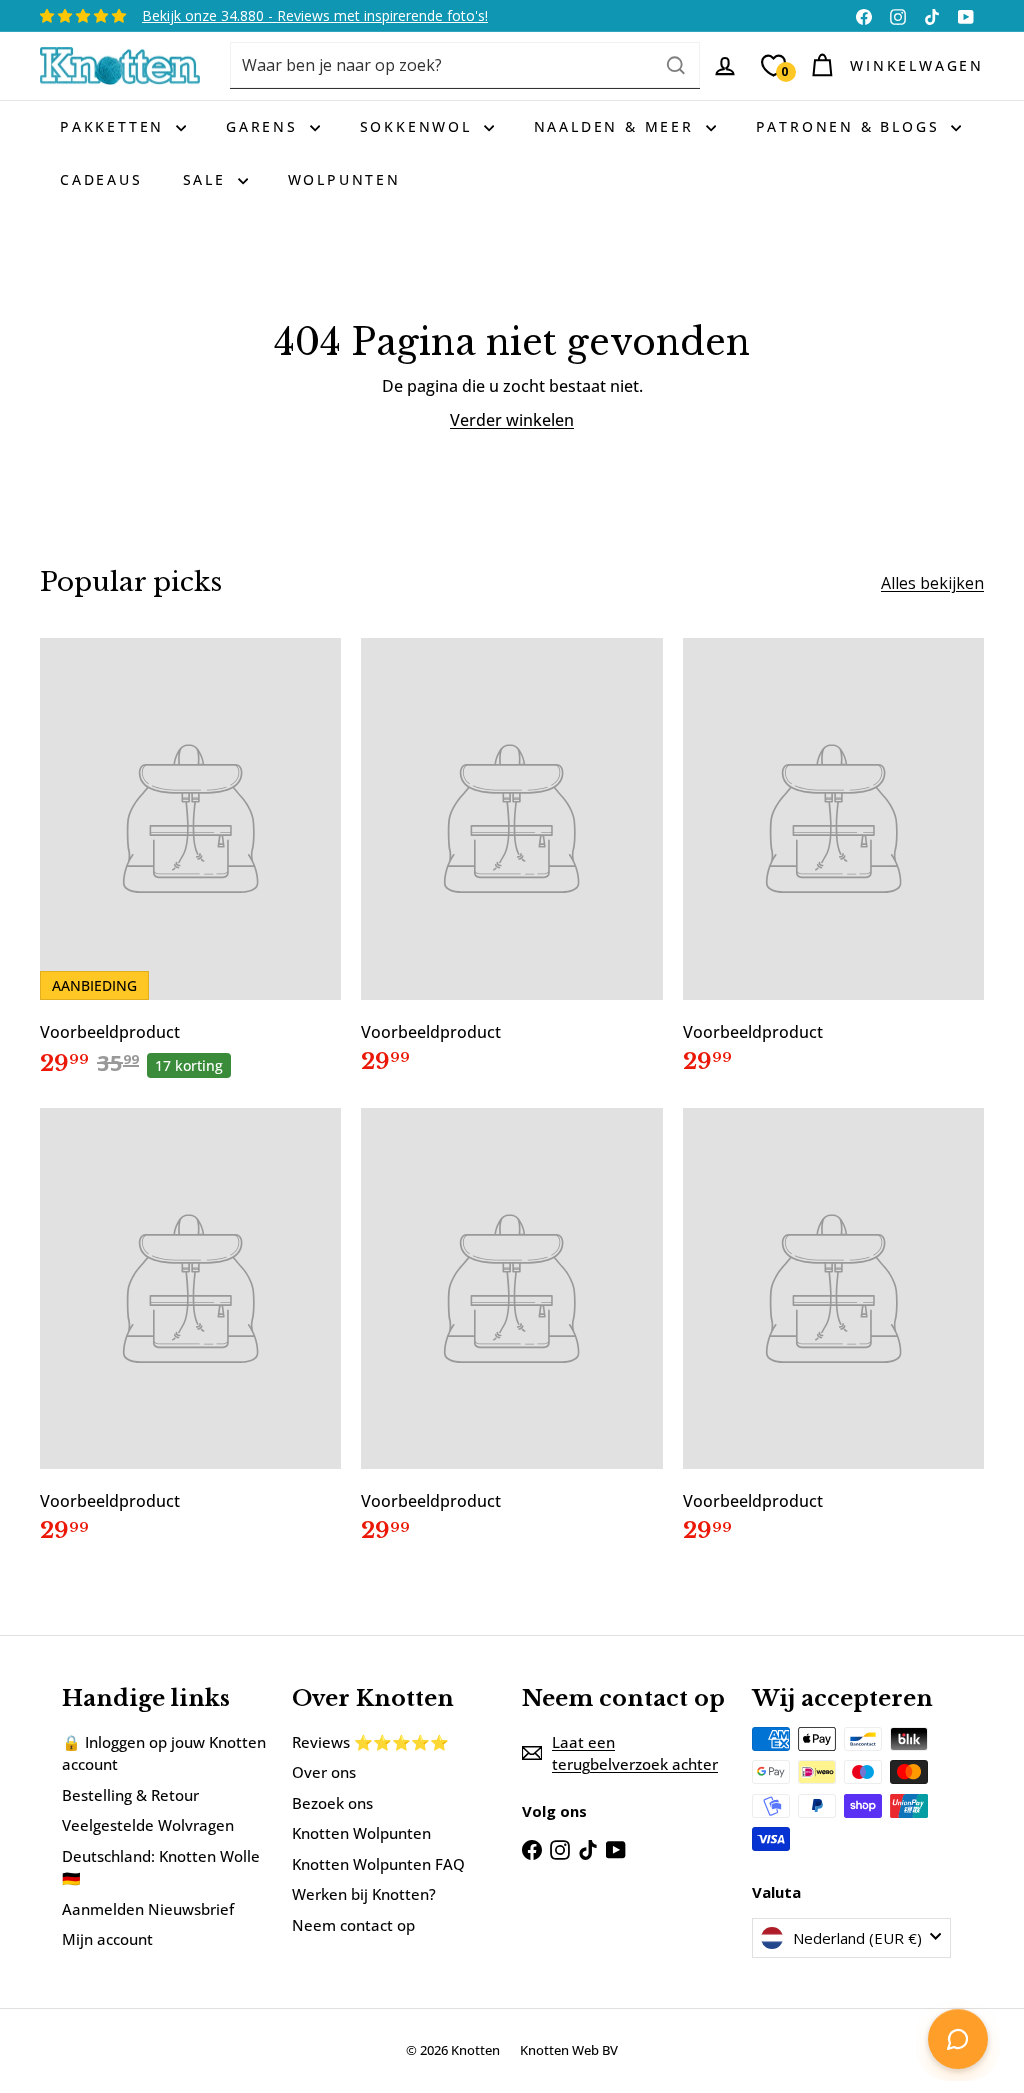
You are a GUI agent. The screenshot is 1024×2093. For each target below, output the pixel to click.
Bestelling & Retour (130, 1795)
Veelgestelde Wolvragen (148, 1825)
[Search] (676, 65)
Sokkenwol (419, 126)
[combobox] (465, 65)
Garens (265, 126)
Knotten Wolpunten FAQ (378, 1864)
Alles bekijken (932, 583)
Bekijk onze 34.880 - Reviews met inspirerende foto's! (315, 15)
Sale (208, 179)
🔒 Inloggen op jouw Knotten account (164, 1753)
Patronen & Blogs (851, 126)
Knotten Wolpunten (361, 1833)
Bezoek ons (332, 1803)
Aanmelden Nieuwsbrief (148, 1909)
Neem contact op (353, 1925)
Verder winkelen (512, 420)
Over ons (324, 1772)
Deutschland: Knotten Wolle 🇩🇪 (161, 1867)
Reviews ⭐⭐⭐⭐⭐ (370, 1742)
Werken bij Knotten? (364, 1894)
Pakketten (115, 126)
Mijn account (107, 1939)
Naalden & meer (617, 126)
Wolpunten (344, 179)
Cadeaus (101, 179)
